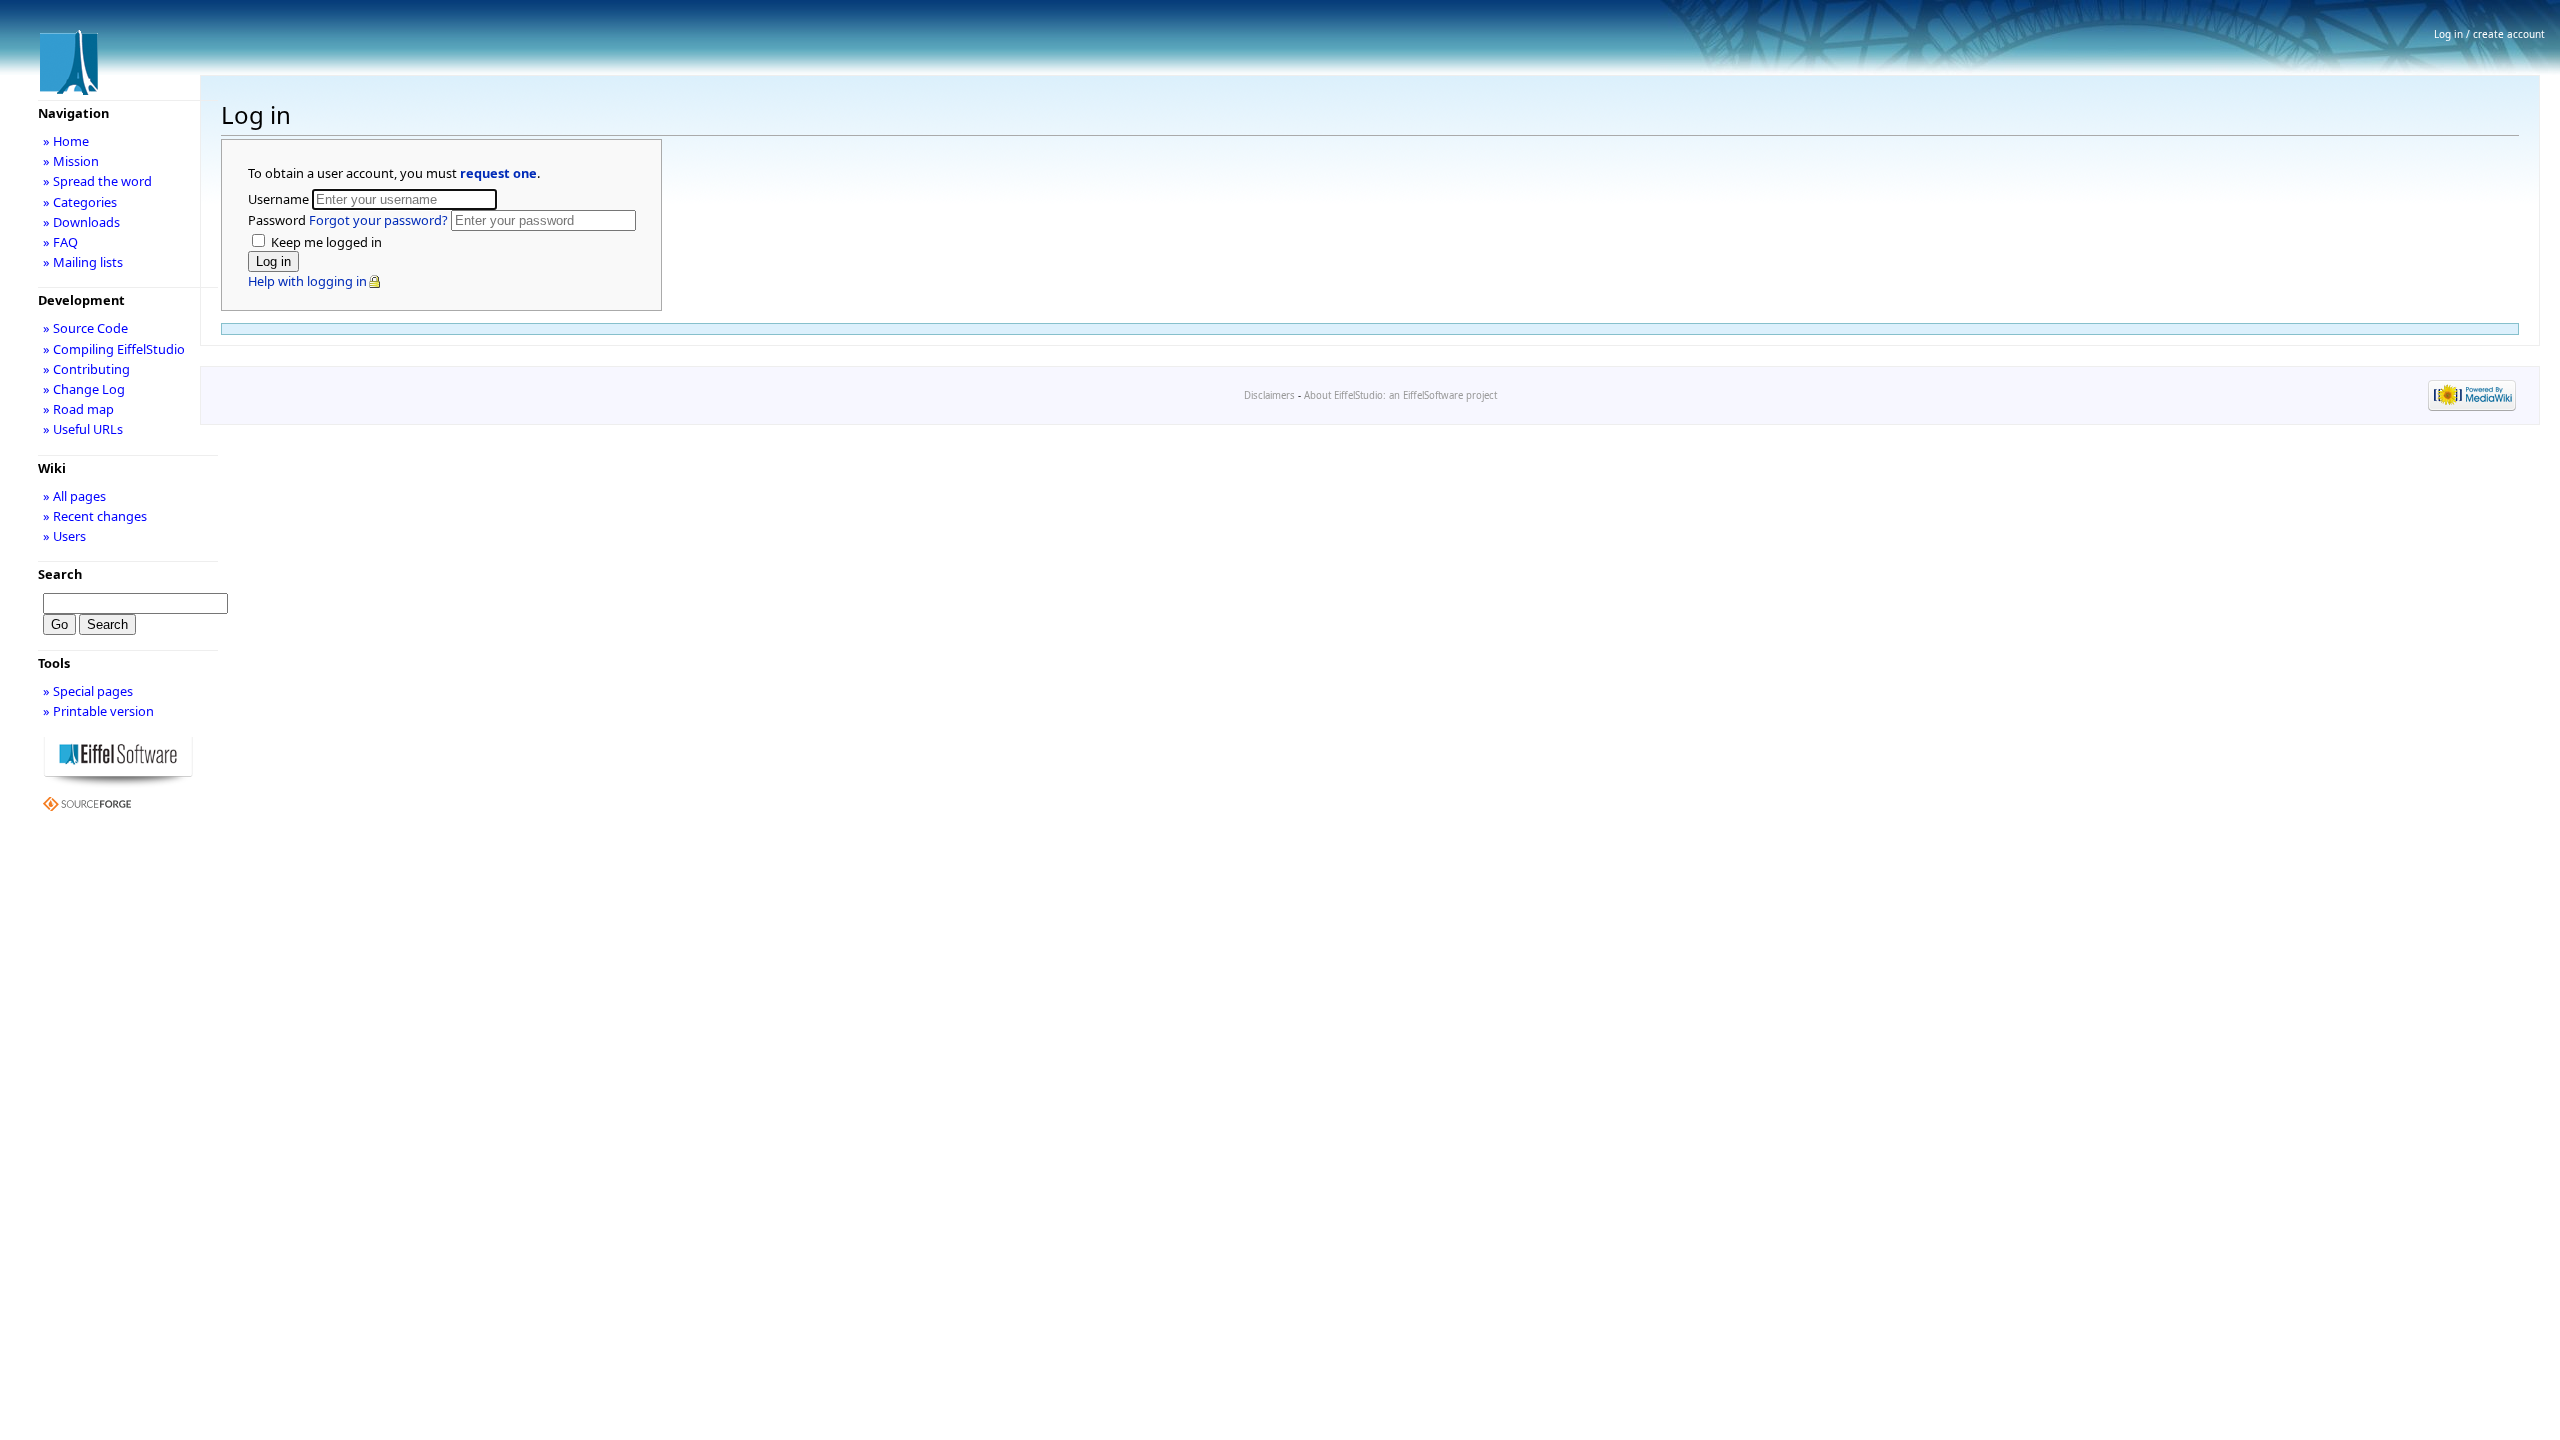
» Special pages (88, 691)
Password (348, 220)
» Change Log (84, 389)
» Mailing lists (83, 262)
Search (60, 574)
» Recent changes (95, 516)
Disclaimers (1269, 395)
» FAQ (60, 242)
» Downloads (81, 222)
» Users (64, 536)
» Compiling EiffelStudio (114, 349)
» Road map (78, 409)
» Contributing (86, 369)
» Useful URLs (83, 429)
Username (280, 199)
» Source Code (85, 328)
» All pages (74, 496)
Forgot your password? (378, 220)
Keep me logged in (325, 242)
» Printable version (98, 711)
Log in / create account (2489, 34)
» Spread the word (97, 181)
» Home (66, 141)
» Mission (71, 161)
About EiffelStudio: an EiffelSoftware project (1400, 395)
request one (498, 173)
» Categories (80, 202)
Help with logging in (307, 281)
